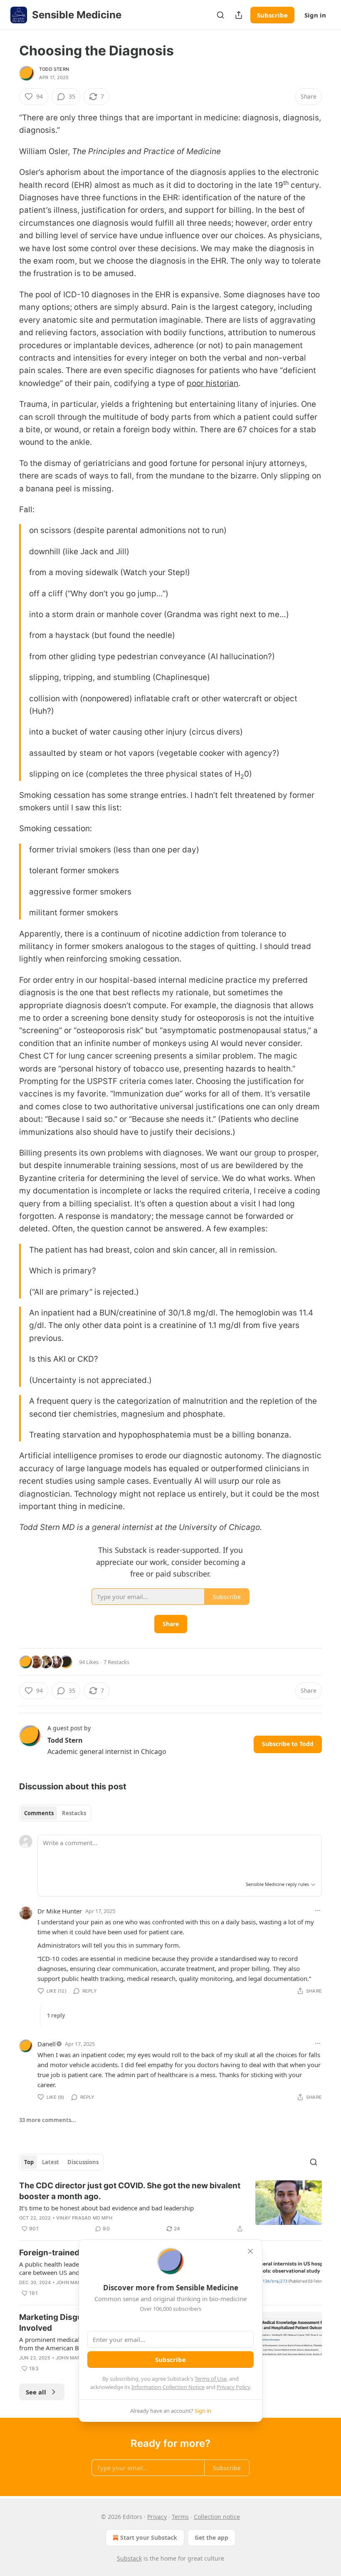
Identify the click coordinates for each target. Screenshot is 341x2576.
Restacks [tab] (74, 1813)
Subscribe (272, 15)
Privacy (157, 2517)
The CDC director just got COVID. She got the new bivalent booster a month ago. (130, 2191)
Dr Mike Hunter (60, 1911)
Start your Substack (149, 2537)
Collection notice (217, 2517)
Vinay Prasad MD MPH (84, 2218)
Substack (129, 2558)
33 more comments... (48, 2120)
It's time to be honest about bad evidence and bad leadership (106, 2208)
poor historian (213, 383)
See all (36, 2392)
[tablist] (55, 1813)
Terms (180, 2517)
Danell (47, 2044)
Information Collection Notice (168, 2387)
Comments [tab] (39, 1813)
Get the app (211, 2537)
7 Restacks (116, 1662)
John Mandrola (77, 2282)
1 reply (56, 2015)
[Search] (220, 15)
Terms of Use (211, 2379)
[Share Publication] (239, 15)
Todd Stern (54, 69)
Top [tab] (29, 2162)
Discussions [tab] (83, 2162)
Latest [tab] (51, 2162)
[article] (170, 2207)
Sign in (315, 15)
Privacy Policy (233, 2387)
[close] (250, 2251)
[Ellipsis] (318, 1911)
